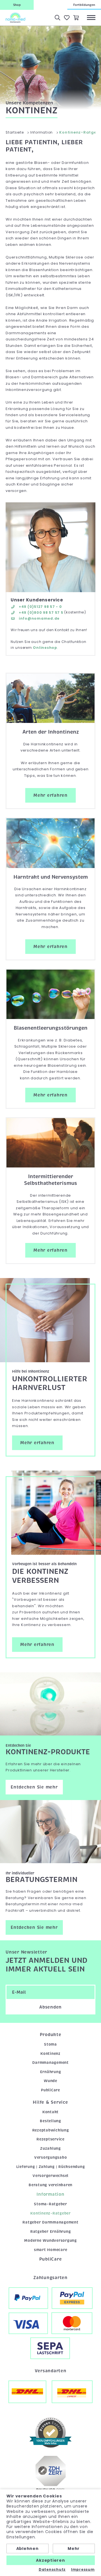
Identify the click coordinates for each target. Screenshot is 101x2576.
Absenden (50, 2007)
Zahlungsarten (50, 2278)
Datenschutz (52, 2570)
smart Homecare (51, 2250)
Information (50, 2194)
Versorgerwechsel (50, 2176)
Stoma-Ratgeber (50, 2204)
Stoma (50, 2044)
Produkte (51, 2035)
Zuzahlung (50, 2148)
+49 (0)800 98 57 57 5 (41, 612)
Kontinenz (50, 2054)
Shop (17, 5)
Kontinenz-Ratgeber (50, 2213)
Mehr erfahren (50, 795)
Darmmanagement (50, 2063)
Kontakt (50, 2112)
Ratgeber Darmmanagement (50, 2222)
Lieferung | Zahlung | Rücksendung (51, 2167)
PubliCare (50, 2090)
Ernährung (51, 2072)
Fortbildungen (84, 5)
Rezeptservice (50, 2139)
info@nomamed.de (39, 618)
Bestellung (50, 2121)
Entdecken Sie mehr (34, 1787)
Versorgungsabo (51, 2157)
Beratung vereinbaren (50, 2185)
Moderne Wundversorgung (50, 2240)
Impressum (83, 2570)
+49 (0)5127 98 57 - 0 (40, 607)
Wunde (50, 2081)
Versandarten (51, 2371)
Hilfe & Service (50, 2102)
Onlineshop (45, 648)
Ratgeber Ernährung (51, 2232)
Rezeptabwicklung (51, 2130)
